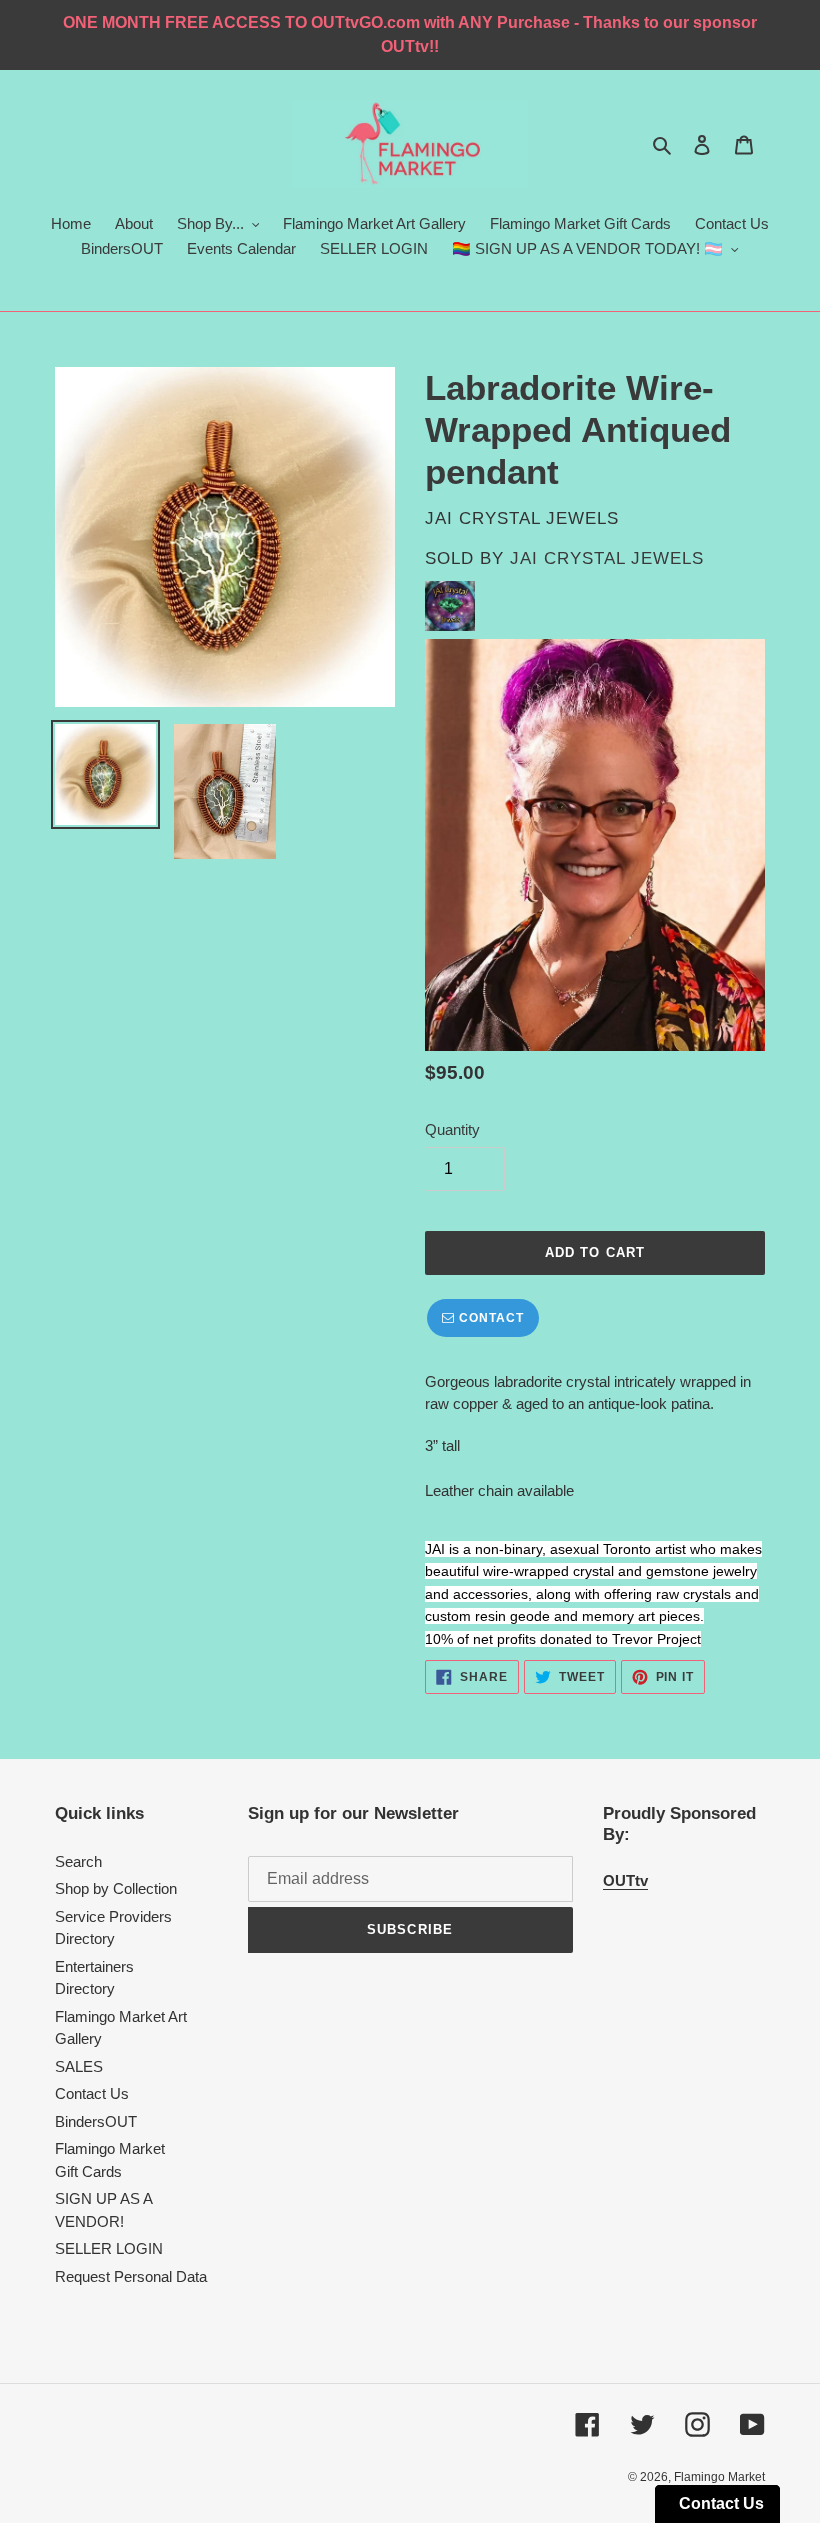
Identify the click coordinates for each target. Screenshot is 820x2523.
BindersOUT (96, 2121)
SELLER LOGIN (109, 2248)
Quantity (452, 1129)
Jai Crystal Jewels (607, 558)
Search (78, 1861)
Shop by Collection (116, 1888)
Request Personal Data (131, 2276)
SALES (79, 2066)
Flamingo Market (719, 2477)
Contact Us (92, 2093)
